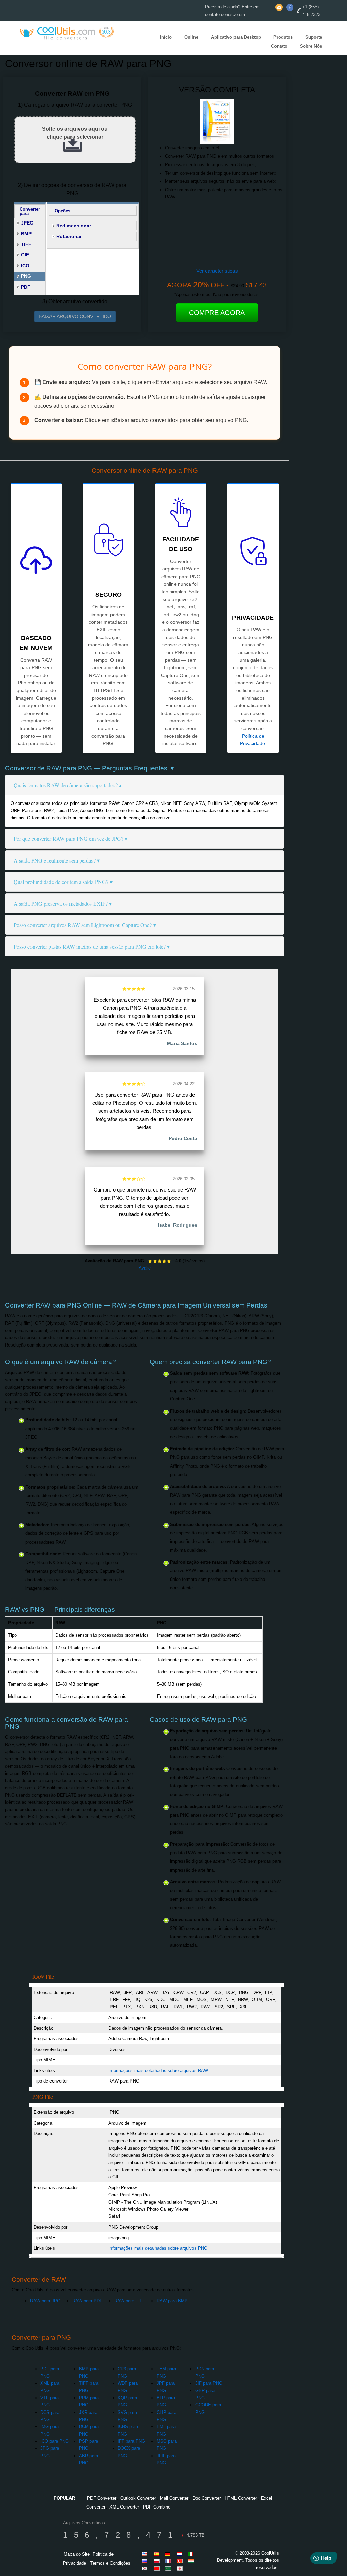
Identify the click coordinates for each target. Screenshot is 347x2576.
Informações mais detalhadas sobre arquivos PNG (158, 2248)
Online (191, 37)
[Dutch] (181, 2554)
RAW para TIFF (130, 2301)
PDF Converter (102, 2498)
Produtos (283, 37)
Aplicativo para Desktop (236, 37)
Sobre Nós (311, 46)
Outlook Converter (138, 2498)
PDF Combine (157, 2507)
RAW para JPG (45, 2301)
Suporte (314, 37)
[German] (169, 2554)
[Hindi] (192, 2561)
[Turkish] (181, 2561)
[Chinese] (158, 2568)
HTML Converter (241, 2498)
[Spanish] (158, 2554)
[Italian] (192, 2554)
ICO (25, 266)
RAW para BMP (172, 2301)
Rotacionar (69, 236)
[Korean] (146, 2568)
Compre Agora (217, 313)
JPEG (27, 223)
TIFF (26, 244)
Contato (279, 46)
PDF (26, 287)
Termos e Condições (110, 2563)
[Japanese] (181, 2568)
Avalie (145, 1268)
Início (166, 37)
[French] (169, 2561)
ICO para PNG (55, 2441)
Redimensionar (74, 226)
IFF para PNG (131, 2441)
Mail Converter (174, 2498)
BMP (26, 234)
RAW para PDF (87, 2301)
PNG (26, 276)
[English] (146, 2554)
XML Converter (124, 2507)
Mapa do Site (77, 2554)
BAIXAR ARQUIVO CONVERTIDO (75, 316)
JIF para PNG (209, 2383)
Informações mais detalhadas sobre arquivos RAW (158, 2070)
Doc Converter (207, 2498)
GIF (25, 255)
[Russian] (146, 2561)
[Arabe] (169, 2568)
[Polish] (158, 2561)
